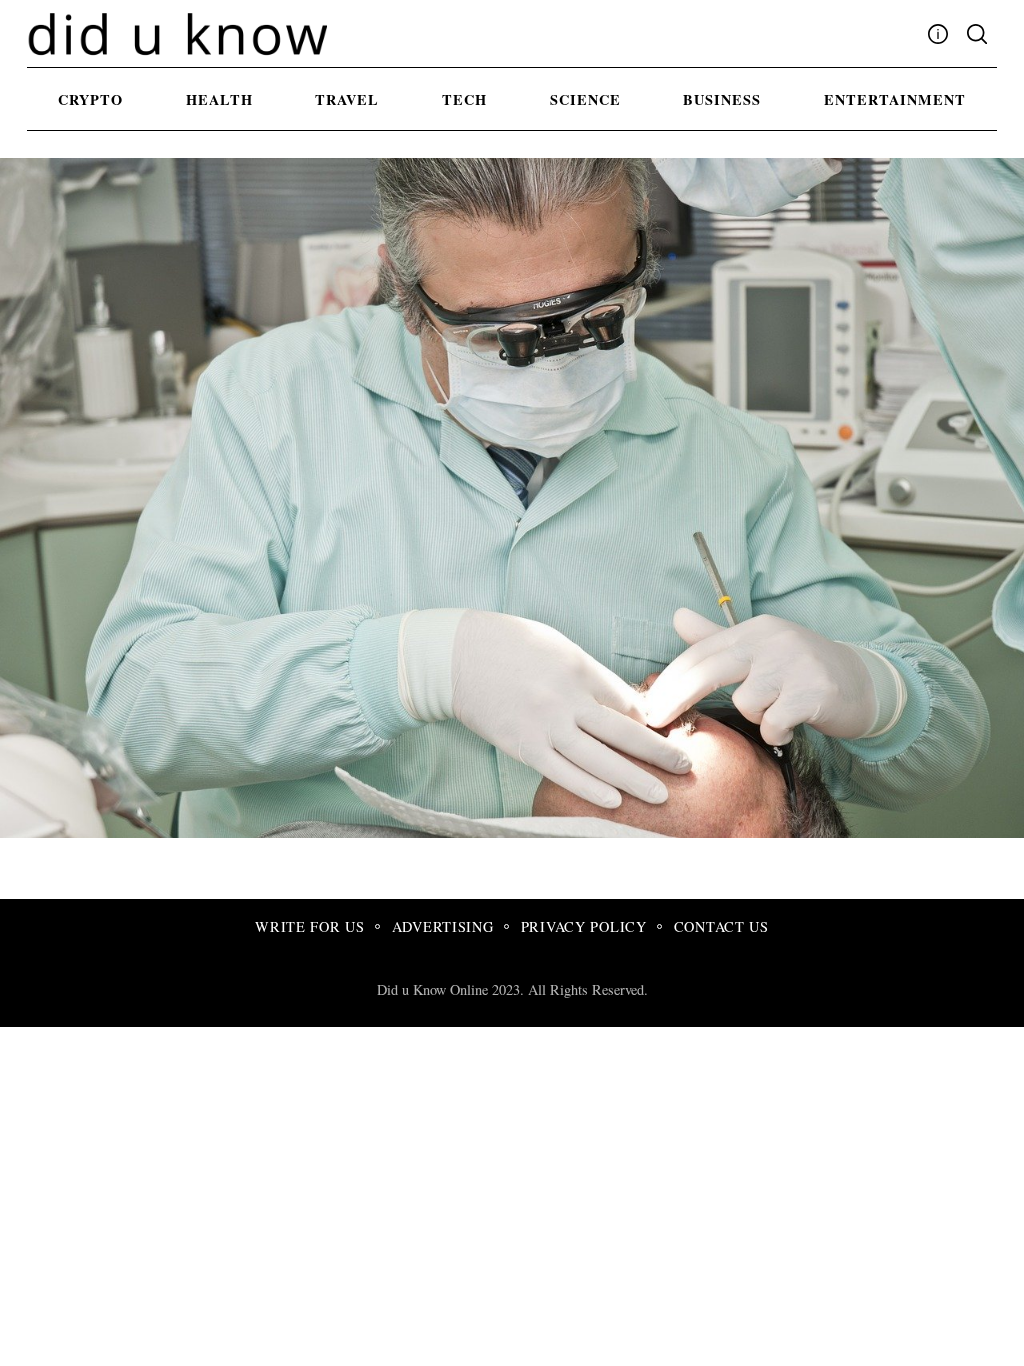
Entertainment (895, 99)
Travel (347, 99)
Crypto (90, 99)
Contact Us (721, 926)
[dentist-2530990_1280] (611, 831)
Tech (464, 99)
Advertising (443, 926)
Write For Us (310, 926)
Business (722, 99)
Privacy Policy (584, 926)
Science (585, 99)
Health (219, 99)
